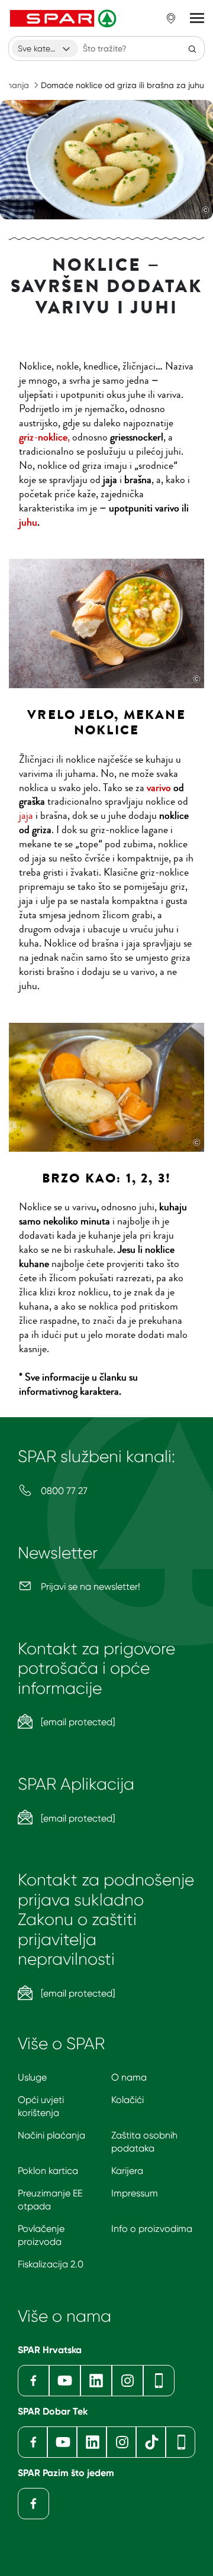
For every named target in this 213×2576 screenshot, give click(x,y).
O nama (129, 2077)
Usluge (32, 2077)
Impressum (135, 2193)
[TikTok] (151, 2442)
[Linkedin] (96, 2381)
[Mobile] (159, 2381)
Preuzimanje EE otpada (50, 2200)
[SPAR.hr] (64, 18)
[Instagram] (128, 2381)
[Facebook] (33, 2381)
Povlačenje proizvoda (41, 2235)
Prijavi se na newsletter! (89, 1587)
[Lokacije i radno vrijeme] (171, 18)
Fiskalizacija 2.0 (51, 2264)
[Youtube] (65, 2381)
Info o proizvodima (152, 2229)
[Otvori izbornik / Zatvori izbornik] (197, 18)
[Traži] (192, 48)
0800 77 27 (63, 1491)
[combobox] (45, 48)
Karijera (127, 2171)
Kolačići (128, 2100)
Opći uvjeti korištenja (41, 2106)
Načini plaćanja (51, 2135)
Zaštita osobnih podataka (144, 2142)
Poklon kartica (48, 2171)
